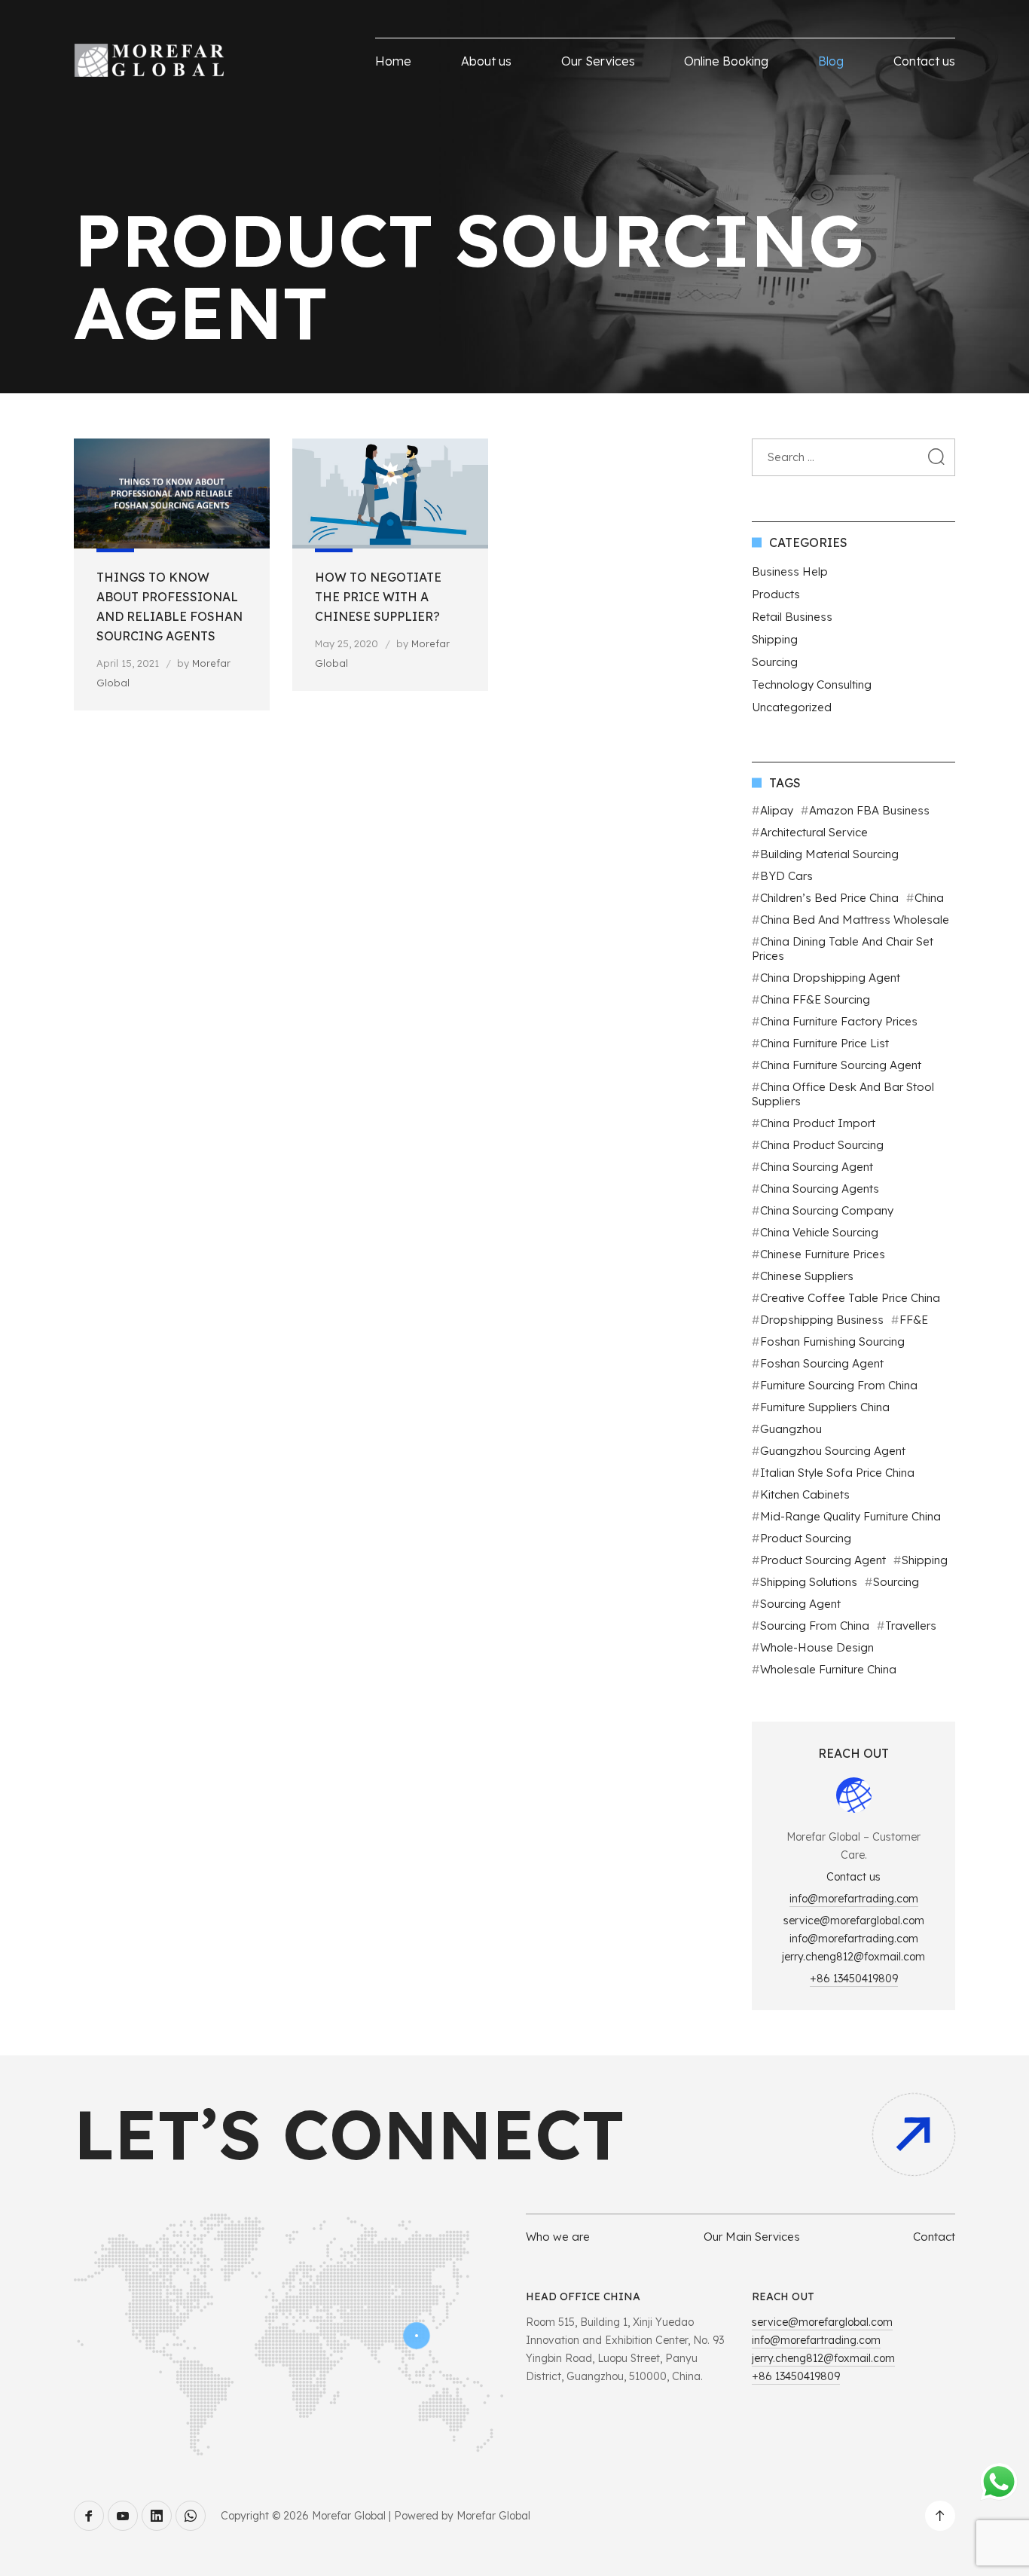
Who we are (558, 2237)
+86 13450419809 (854, 1979)
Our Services (598, 61)
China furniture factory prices (839, 1021)
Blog (831, 61)
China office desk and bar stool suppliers (843, 1094)
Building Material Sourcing (829, 854)
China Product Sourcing (822, 1145)
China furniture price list (824, 1043)
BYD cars (786, 876)
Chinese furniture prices (823, 1254)
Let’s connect (349, 2134)
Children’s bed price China (829, 898)
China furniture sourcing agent (841, 1065)
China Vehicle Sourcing (819, 1232)
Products (776, 594)
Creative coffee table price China (850, 1298)
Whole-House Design (817, 1647)
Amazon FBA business (869, 810)
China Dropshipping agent (830, 978)
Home (393, 61)
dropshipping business (822, 1320)
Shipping (775, 639)
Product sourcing (806, 1538)
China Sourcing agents (820, 1189)
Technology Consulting (812, 684)
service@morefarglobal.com (854, 1921)
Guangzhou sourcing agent (833, 1451)
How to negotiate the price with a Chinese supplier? (378, 597)
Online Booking (726, 61)
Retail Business (792, 617)
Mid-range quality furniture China (850, 1516)
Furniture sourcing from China (839, 1385)
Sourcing (775, 662)
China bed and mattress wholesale (855, 920)
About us (486, 61)
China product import (818, 1123)
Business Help (790, 571)
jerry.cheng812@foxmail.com (853, 1957)
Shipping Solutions (809, 1582)
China (929, 898)
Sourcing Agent (800, 1604)
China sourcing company (827, 1210)
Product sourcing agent (823, 1560)
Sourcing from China (815, 1626)
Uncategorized (792, 707)
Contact (934, 2237)
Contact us (924, 61)
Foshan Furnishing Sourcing (832, 1341)
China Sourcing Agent (817, 1167)
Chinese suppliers (807, 1276)
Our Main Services (752, 2237)
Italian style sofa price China (837, 1473)
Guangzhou (791, 1429)
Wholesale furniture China (828, 1669)
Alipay (777, 810)
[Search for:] (853, 457)
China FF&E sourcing (815, 999)
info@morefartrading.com (854, 1899)
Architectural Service (814, 832)
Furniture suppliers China (825, 1407)
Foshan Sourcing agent (822, 1363)
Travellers (911, 1626)
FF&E (914, 1320)
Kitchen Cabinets (805, 1494)
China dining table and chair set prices (843, 949)
